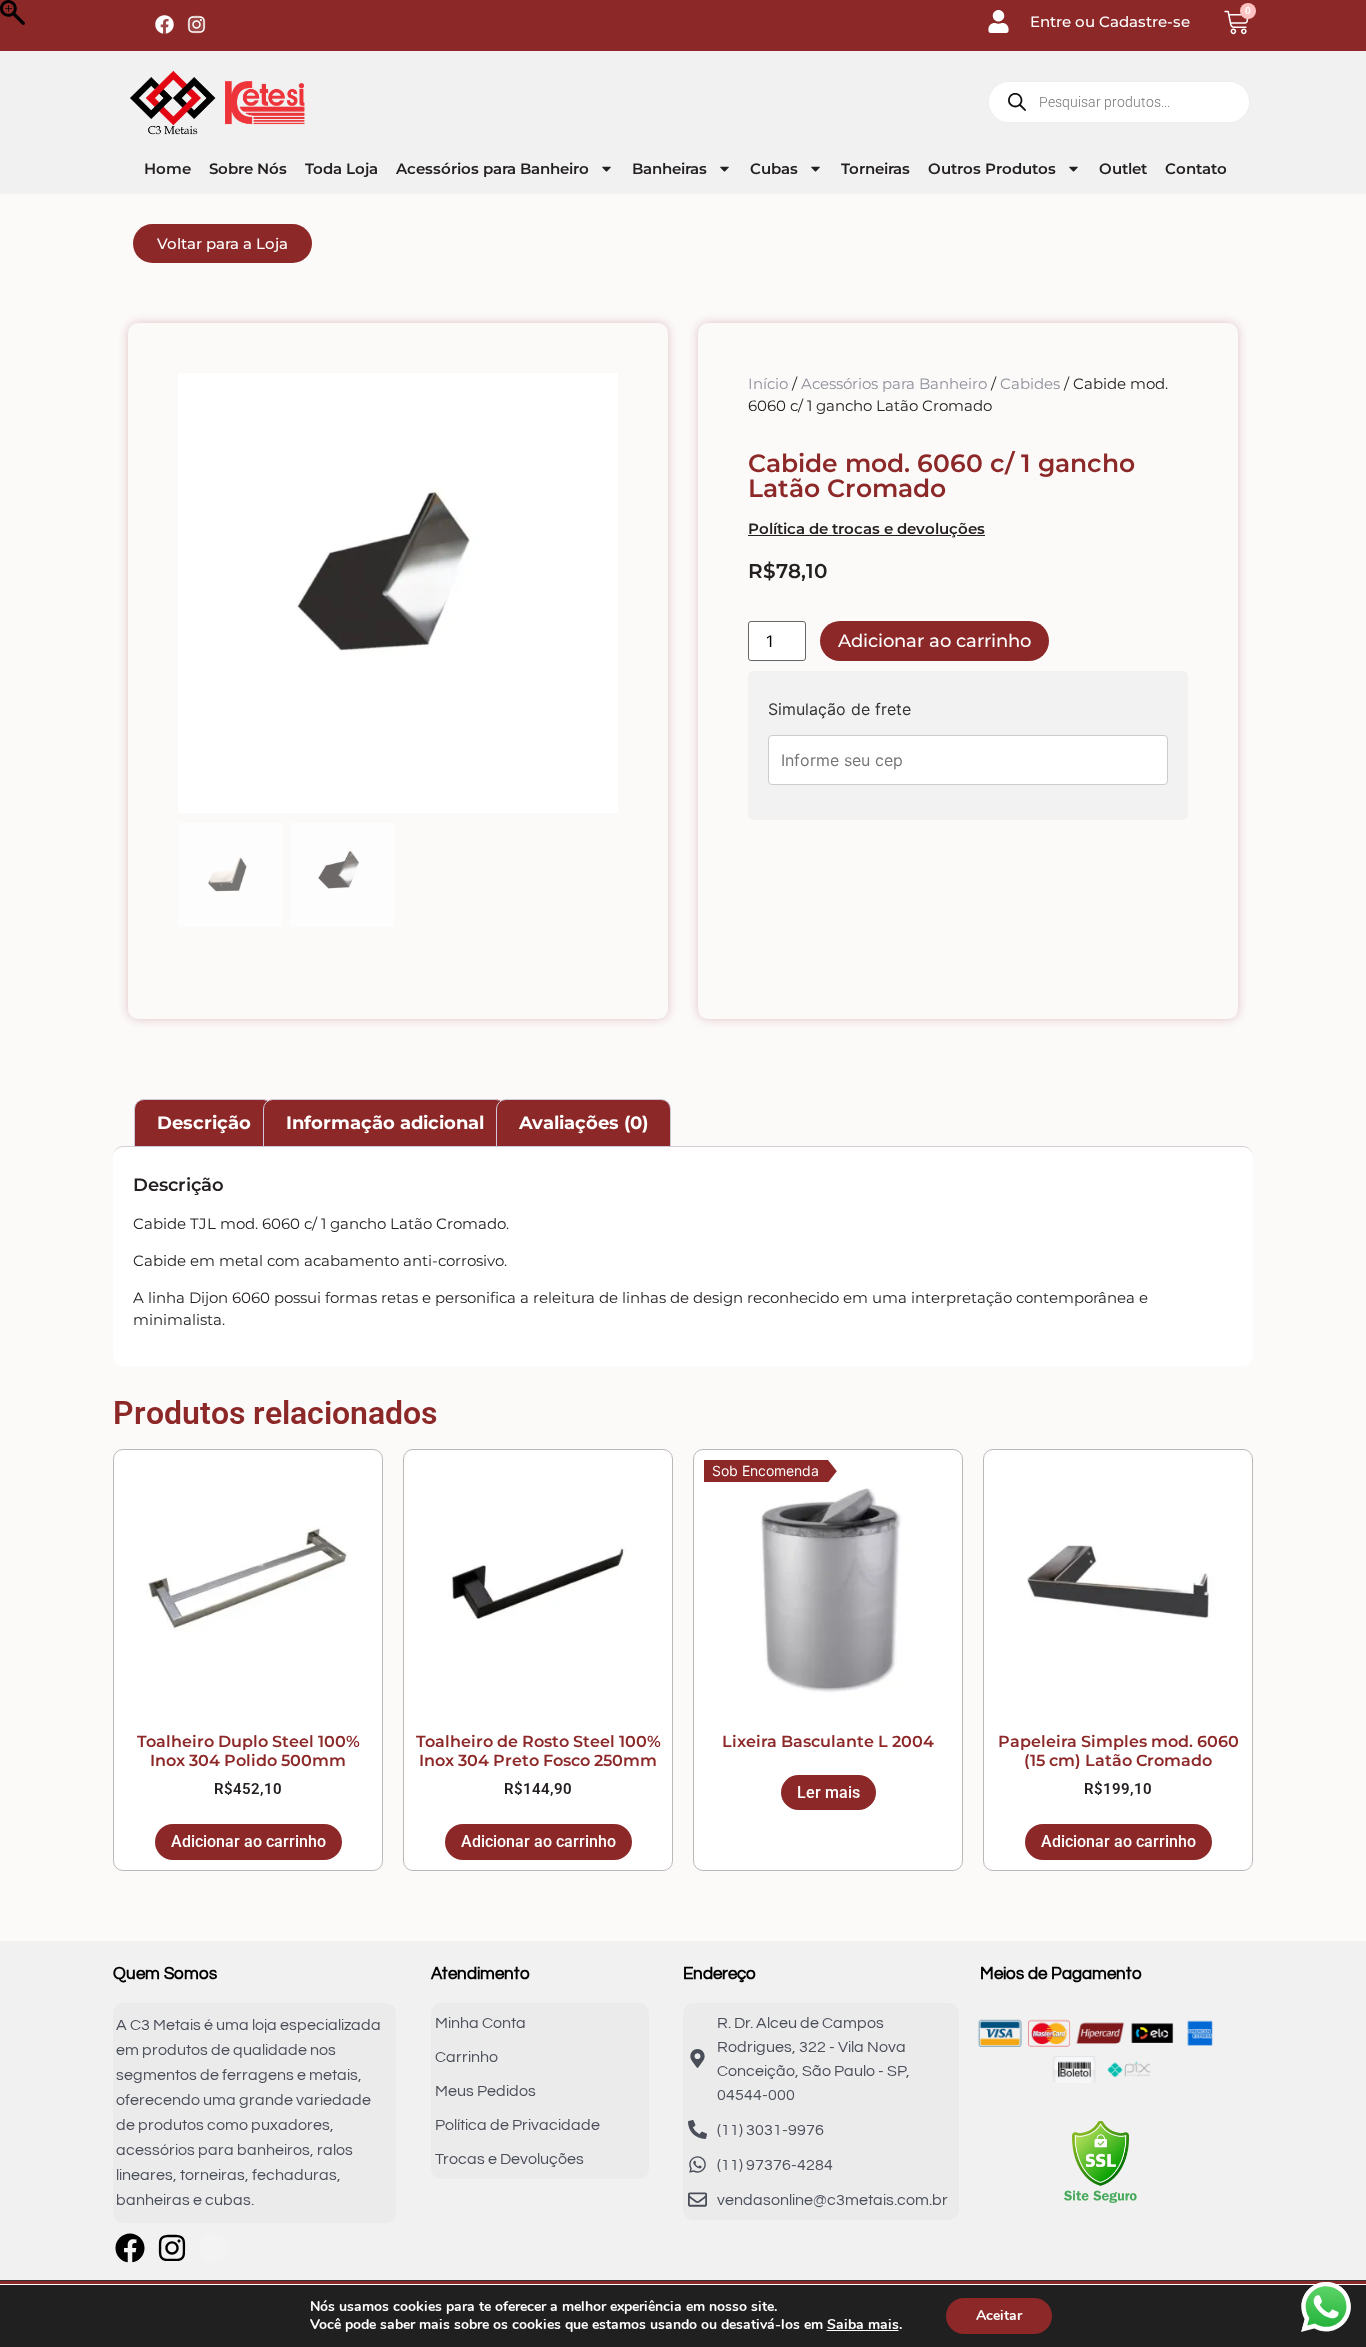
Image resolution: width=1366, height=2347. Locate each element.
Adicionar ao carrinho (934, 641)
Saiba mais (863, 2325)
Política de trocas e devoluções (866, 528)
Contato (1196, 168)
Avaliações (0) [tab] (583, 1123)
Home (167, 168)
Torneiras (875, 168)
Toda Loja (341, 168)
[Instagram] (196, 24)
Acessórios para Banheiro (492, 168)
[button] (593, 603)
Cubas (774, 168)
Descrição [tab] (204, 1123)
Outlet (1123, 168)
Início (768, 384)
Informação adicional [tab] (385, 1123)
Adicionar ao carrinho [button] (248, 1841)
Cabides (1030, 384)
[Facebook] (164, 24)
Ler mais (828, 1792)
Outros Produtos (992, 168)
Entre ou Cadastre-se (1110, 21)
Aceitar (999, 2315)
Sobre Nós (248, 168)
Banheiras (669, 168)
